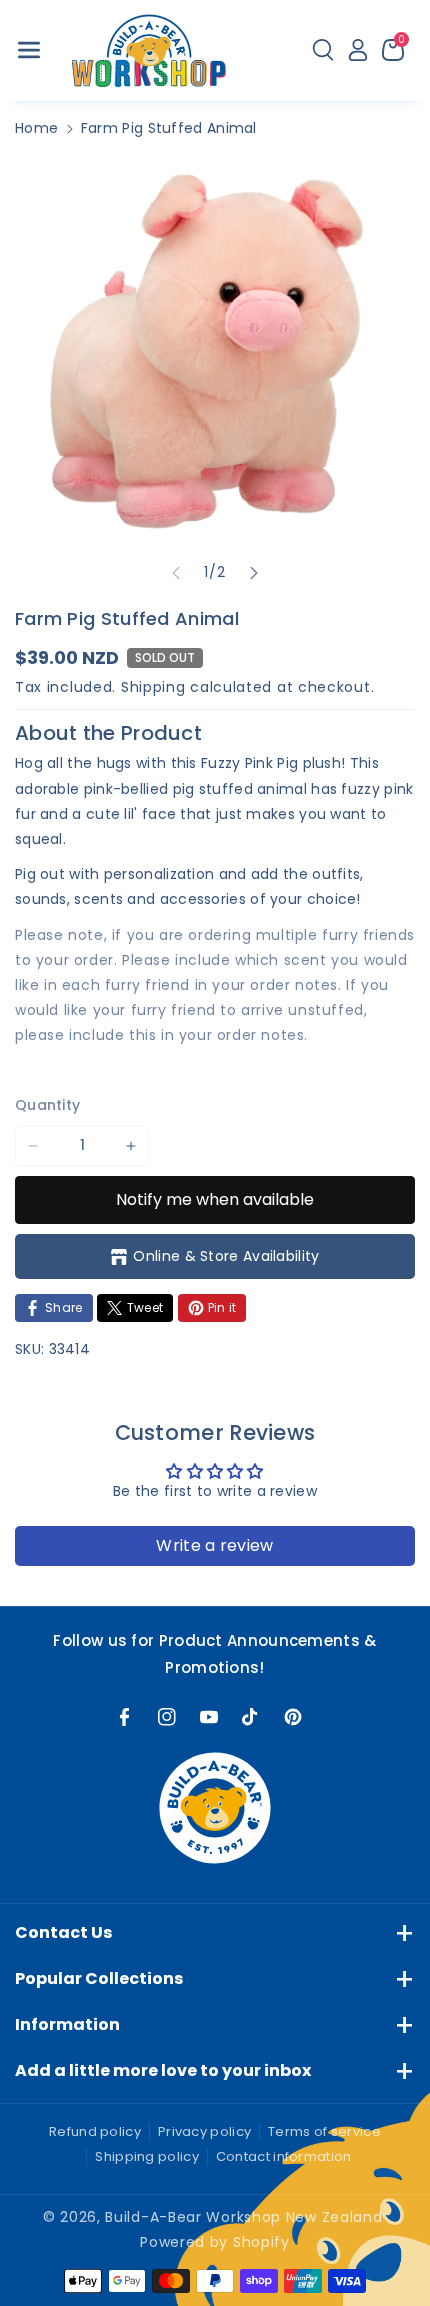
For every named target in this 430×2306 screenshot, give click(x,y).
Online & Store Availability (226, 1256)
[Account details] (358, 50)
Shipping (153, 687)
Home (36, 128)
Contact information (284, 2156)
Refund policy (95, 2131)
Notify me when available (215, 1199)
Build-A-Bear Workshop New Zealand (243, 2217)
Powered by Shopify (215, 2242)
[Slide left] (176, 573)
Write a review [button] (214, 1545)
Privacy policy (204, 2131)
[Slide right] (254, 573)
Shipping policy (147, 2156)
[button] (29, 50)
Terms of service (324, 2131)
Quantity (47, 1105)
